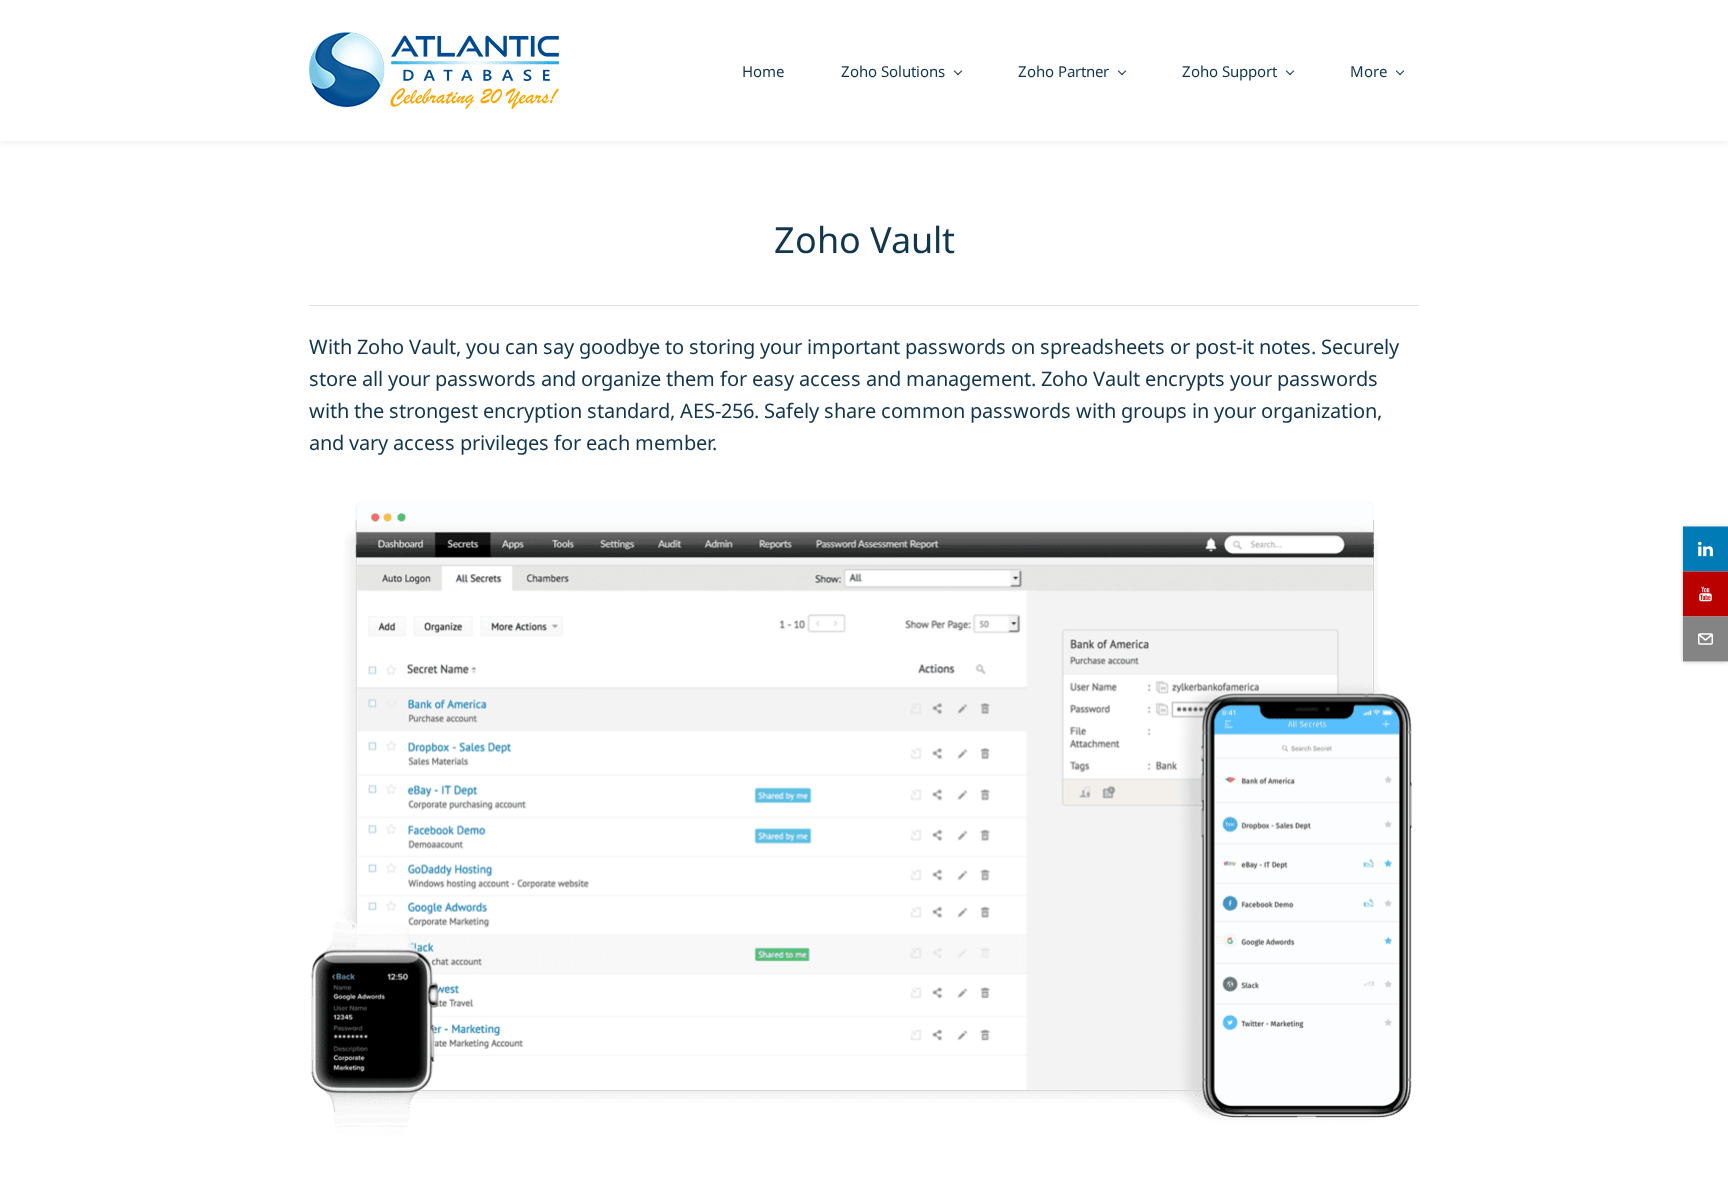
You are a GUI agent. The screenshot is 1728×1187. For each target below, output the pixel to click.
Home (763, 71)
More (1368, 71)
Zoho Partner (1063, 71)
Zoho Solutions (893, 71)
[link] (864, 489)
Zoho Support (1229, 71)
